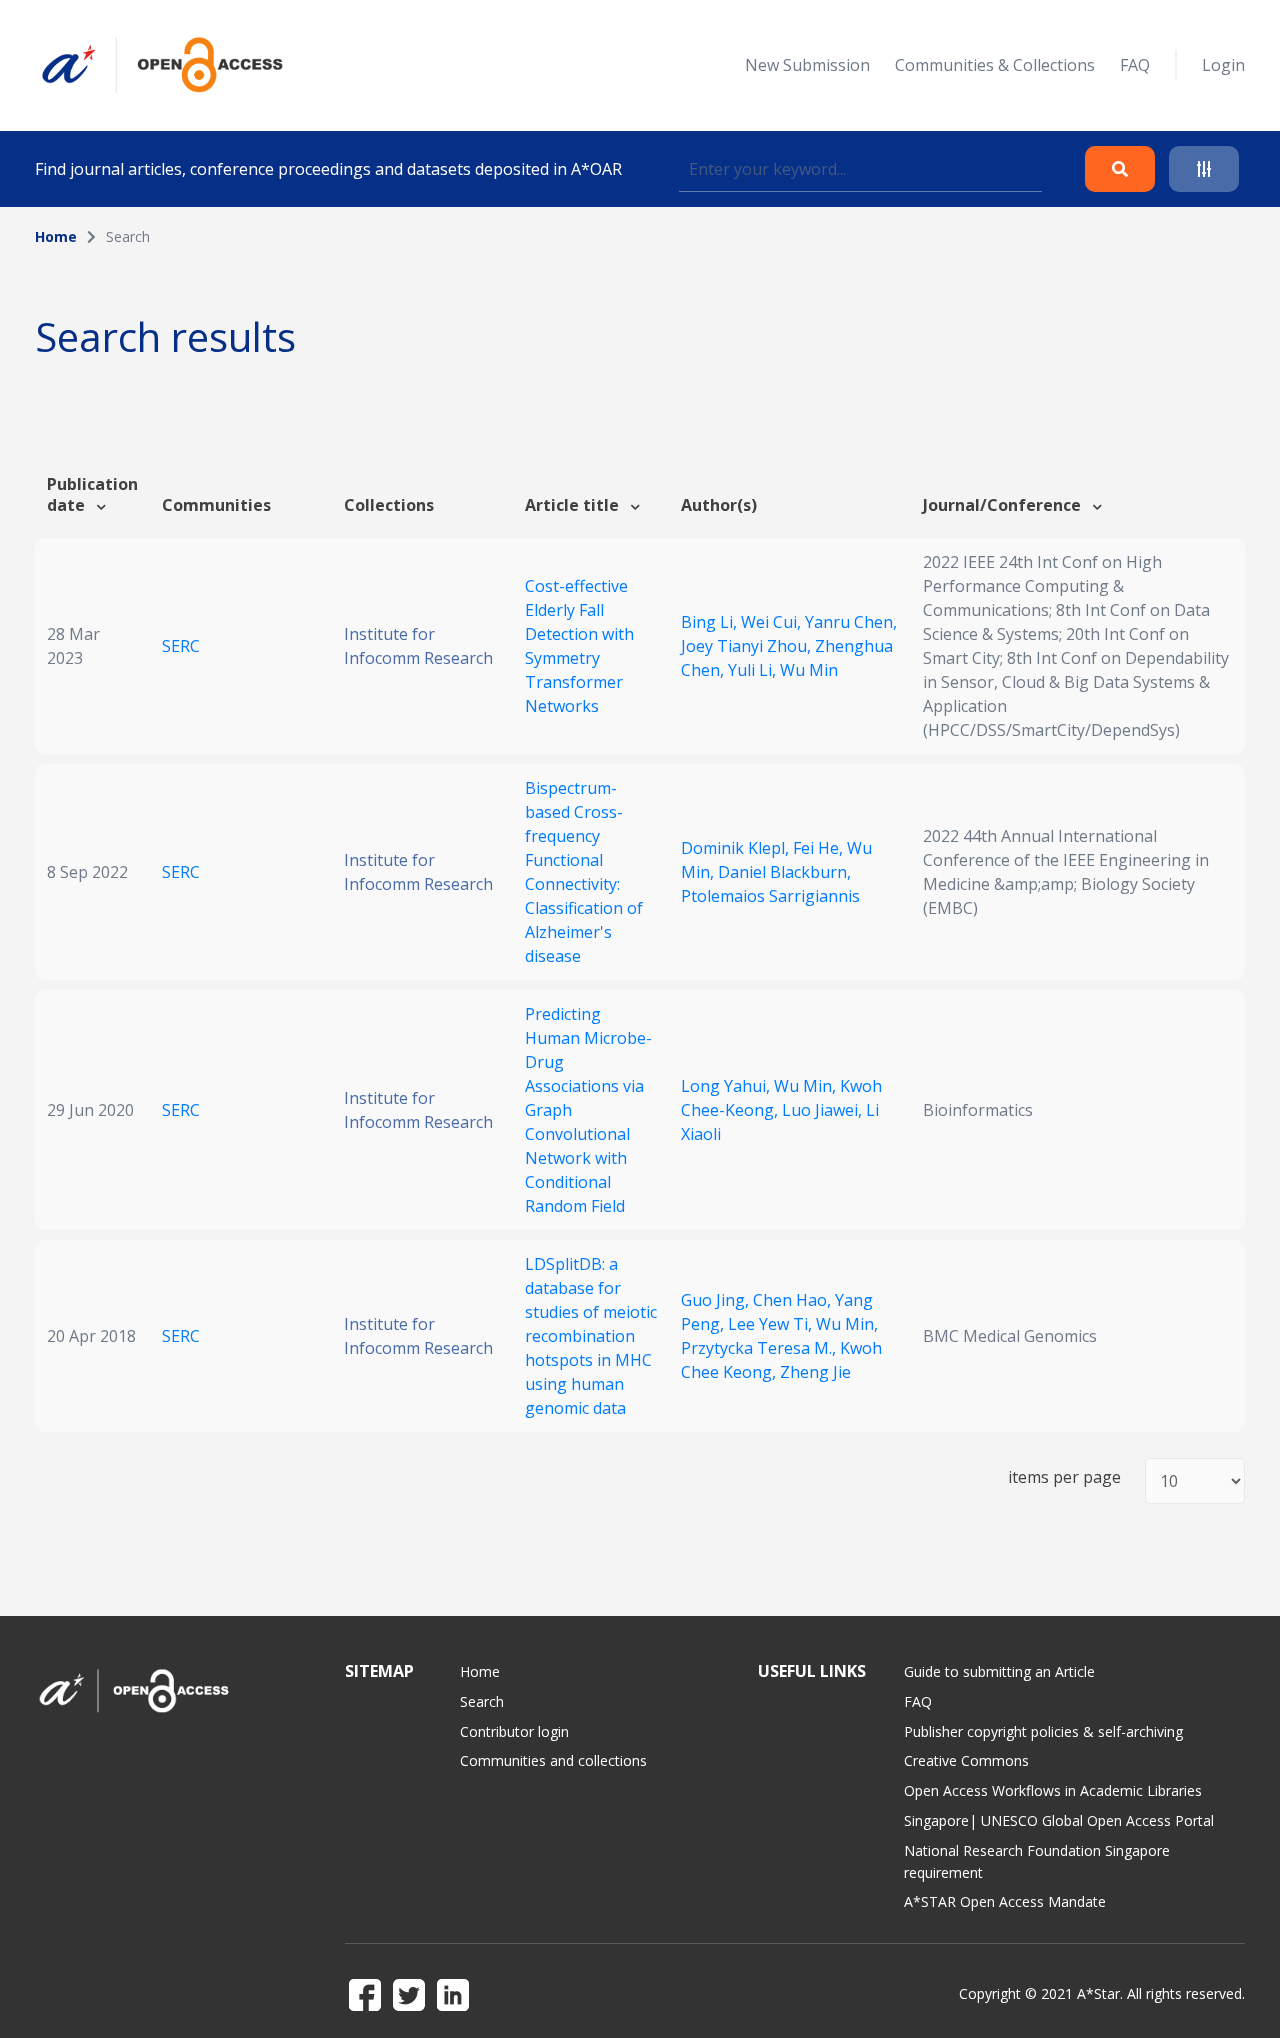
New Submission (807, 65)
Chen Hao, (794, 1300)
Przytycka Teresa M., (760, 1348)
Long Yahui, (727, 1086)
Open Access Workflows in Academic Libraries (1053, 1790)
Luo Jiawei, (824, 1110)
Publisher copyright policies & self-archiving (1043, 1731)
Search (482, 1701)
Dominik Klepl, (737, 848)
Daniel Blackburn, (784, 872)
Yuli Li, (754, 670)
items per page (1064, 1477)
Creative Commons (966, 1760)
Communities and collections (553, 1760)
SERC (181, 646)
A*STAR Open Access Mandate (1005, 1901)
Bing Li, (711, 622)
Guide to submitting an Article (999, 1671)
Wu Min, (807, 1086)
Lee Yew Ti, (772, 1324)
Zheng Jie (815, 1372)
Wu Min (809, 670)
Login (1223, 65)
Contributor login (514, 1731)
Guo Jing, (717, 1300)
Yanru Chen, (851, 622)
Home (56, 236)
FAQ (1135, 65)
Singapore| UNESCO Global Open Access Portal (1059, 1820)
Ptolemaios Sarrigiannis (770, 896)
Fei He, (820, 848)
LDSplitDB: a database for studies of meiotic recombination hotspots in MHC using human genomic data (591, 1336)
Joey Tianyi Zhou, (748, 646)
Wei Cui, (773, 622)
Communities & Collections (995, 65)
